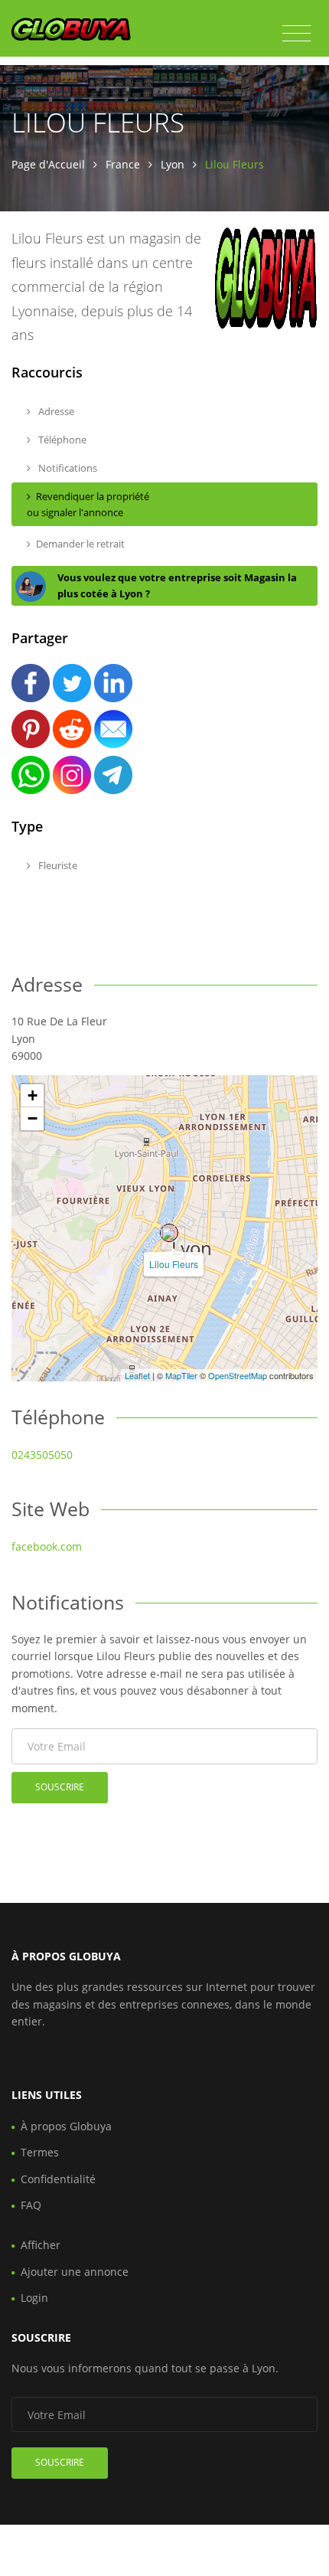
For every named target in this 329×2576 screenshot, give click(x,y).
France (123, 164)
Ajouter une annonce (75, 2272)
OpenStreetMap (238, 1375)
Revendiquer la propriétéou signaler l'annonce (88, 504)
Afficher (41, 2245)
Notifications (67, 468)
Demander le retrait (80, 544)
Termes (40, 2152)
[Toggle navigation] (296, 34)
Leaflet (137, 1375)
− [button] (33, 1118)
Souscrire (60, 1787)
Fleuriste (57, 865)
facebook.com (47, 1546)
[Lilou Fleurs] (169, 1233)
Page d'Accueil (48, 164)
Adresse (55, 411)
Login (34, 2298)
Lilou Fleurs (174, 1264)
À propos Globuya (66, 2126)
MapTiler (181, 1375)
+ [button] (33, 1095)
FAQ (31, 2205)
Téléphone (61, 440)
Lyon (173, 164)
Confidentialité (58, 2179)
